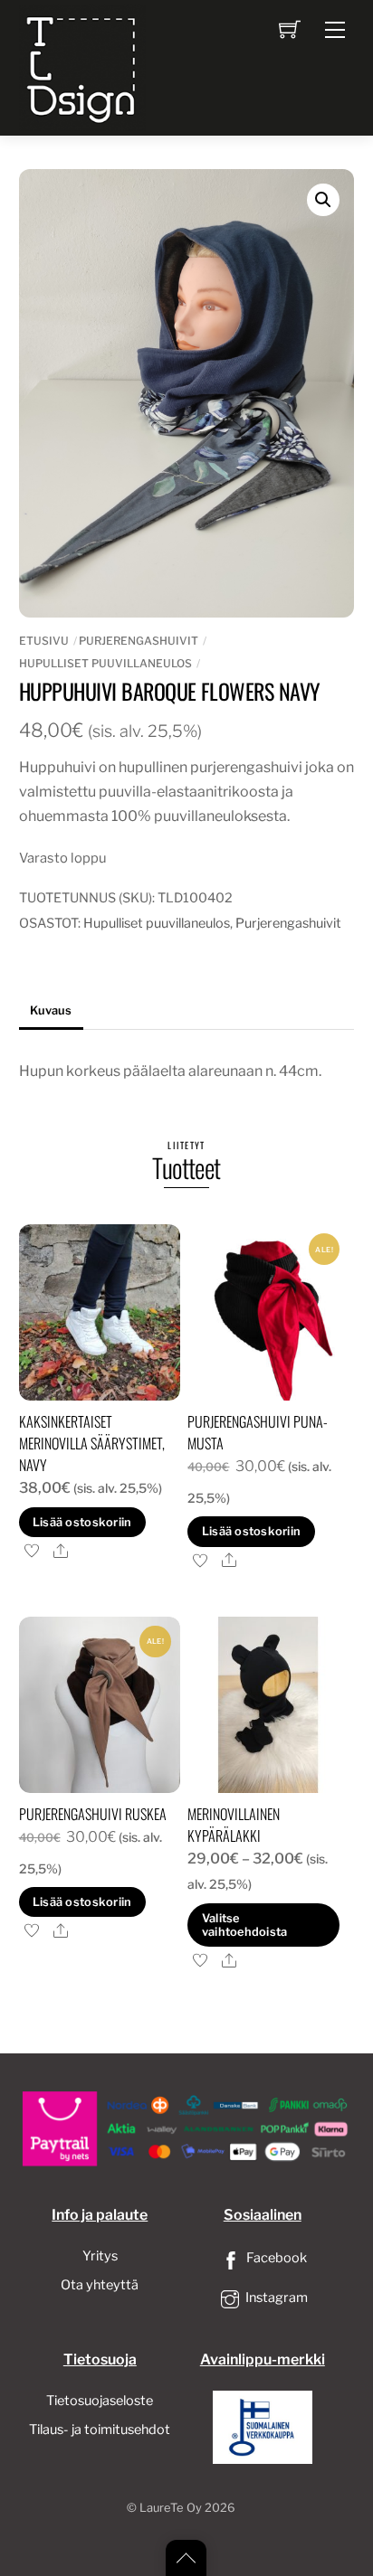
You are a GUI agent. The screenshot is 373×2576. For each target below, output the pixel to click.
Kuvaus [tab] (51, 1010)
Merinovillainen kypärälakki (234, 1825)
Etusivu (44, 641)
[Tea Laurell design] (82, 66)
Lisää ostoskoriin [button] (82, 1522)
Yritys (100, 2256)
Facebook (275, 2258)
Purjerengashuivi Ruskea (93, 1814)
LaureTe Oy (171, 2508)
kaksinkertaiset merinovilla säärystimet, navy (92, 1443)
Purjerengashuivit (139, 641)
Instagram (275, 2298)
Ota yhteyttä (100, 2285)
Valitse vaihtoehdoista (245, 1925)
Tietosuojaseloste (100, 2401)
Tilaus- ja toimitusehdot (100, 2430)
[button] (323, 200)
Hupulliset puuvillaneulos (105, 663)
